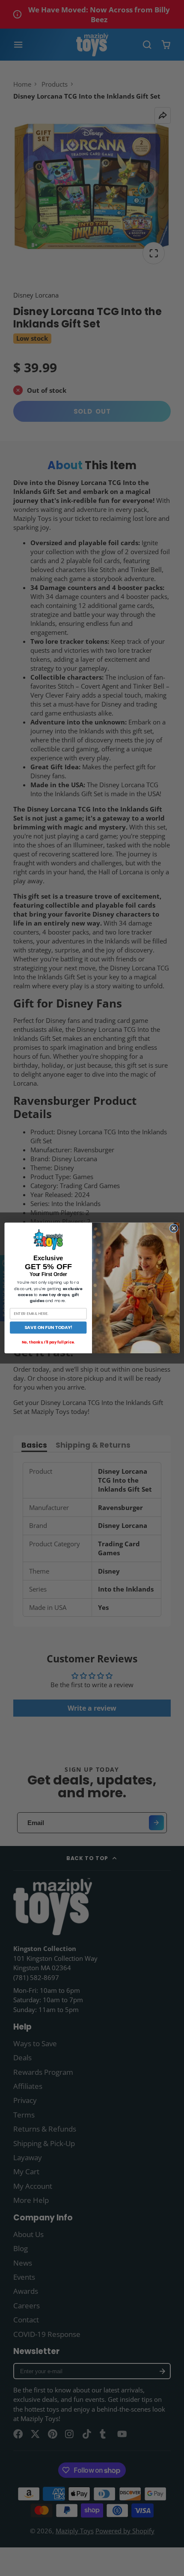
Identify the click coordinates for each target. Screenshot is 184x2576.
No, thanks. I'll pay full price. (48, 1342)
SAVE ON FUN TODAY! (48, 1327)
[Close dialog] (174, 1228)
